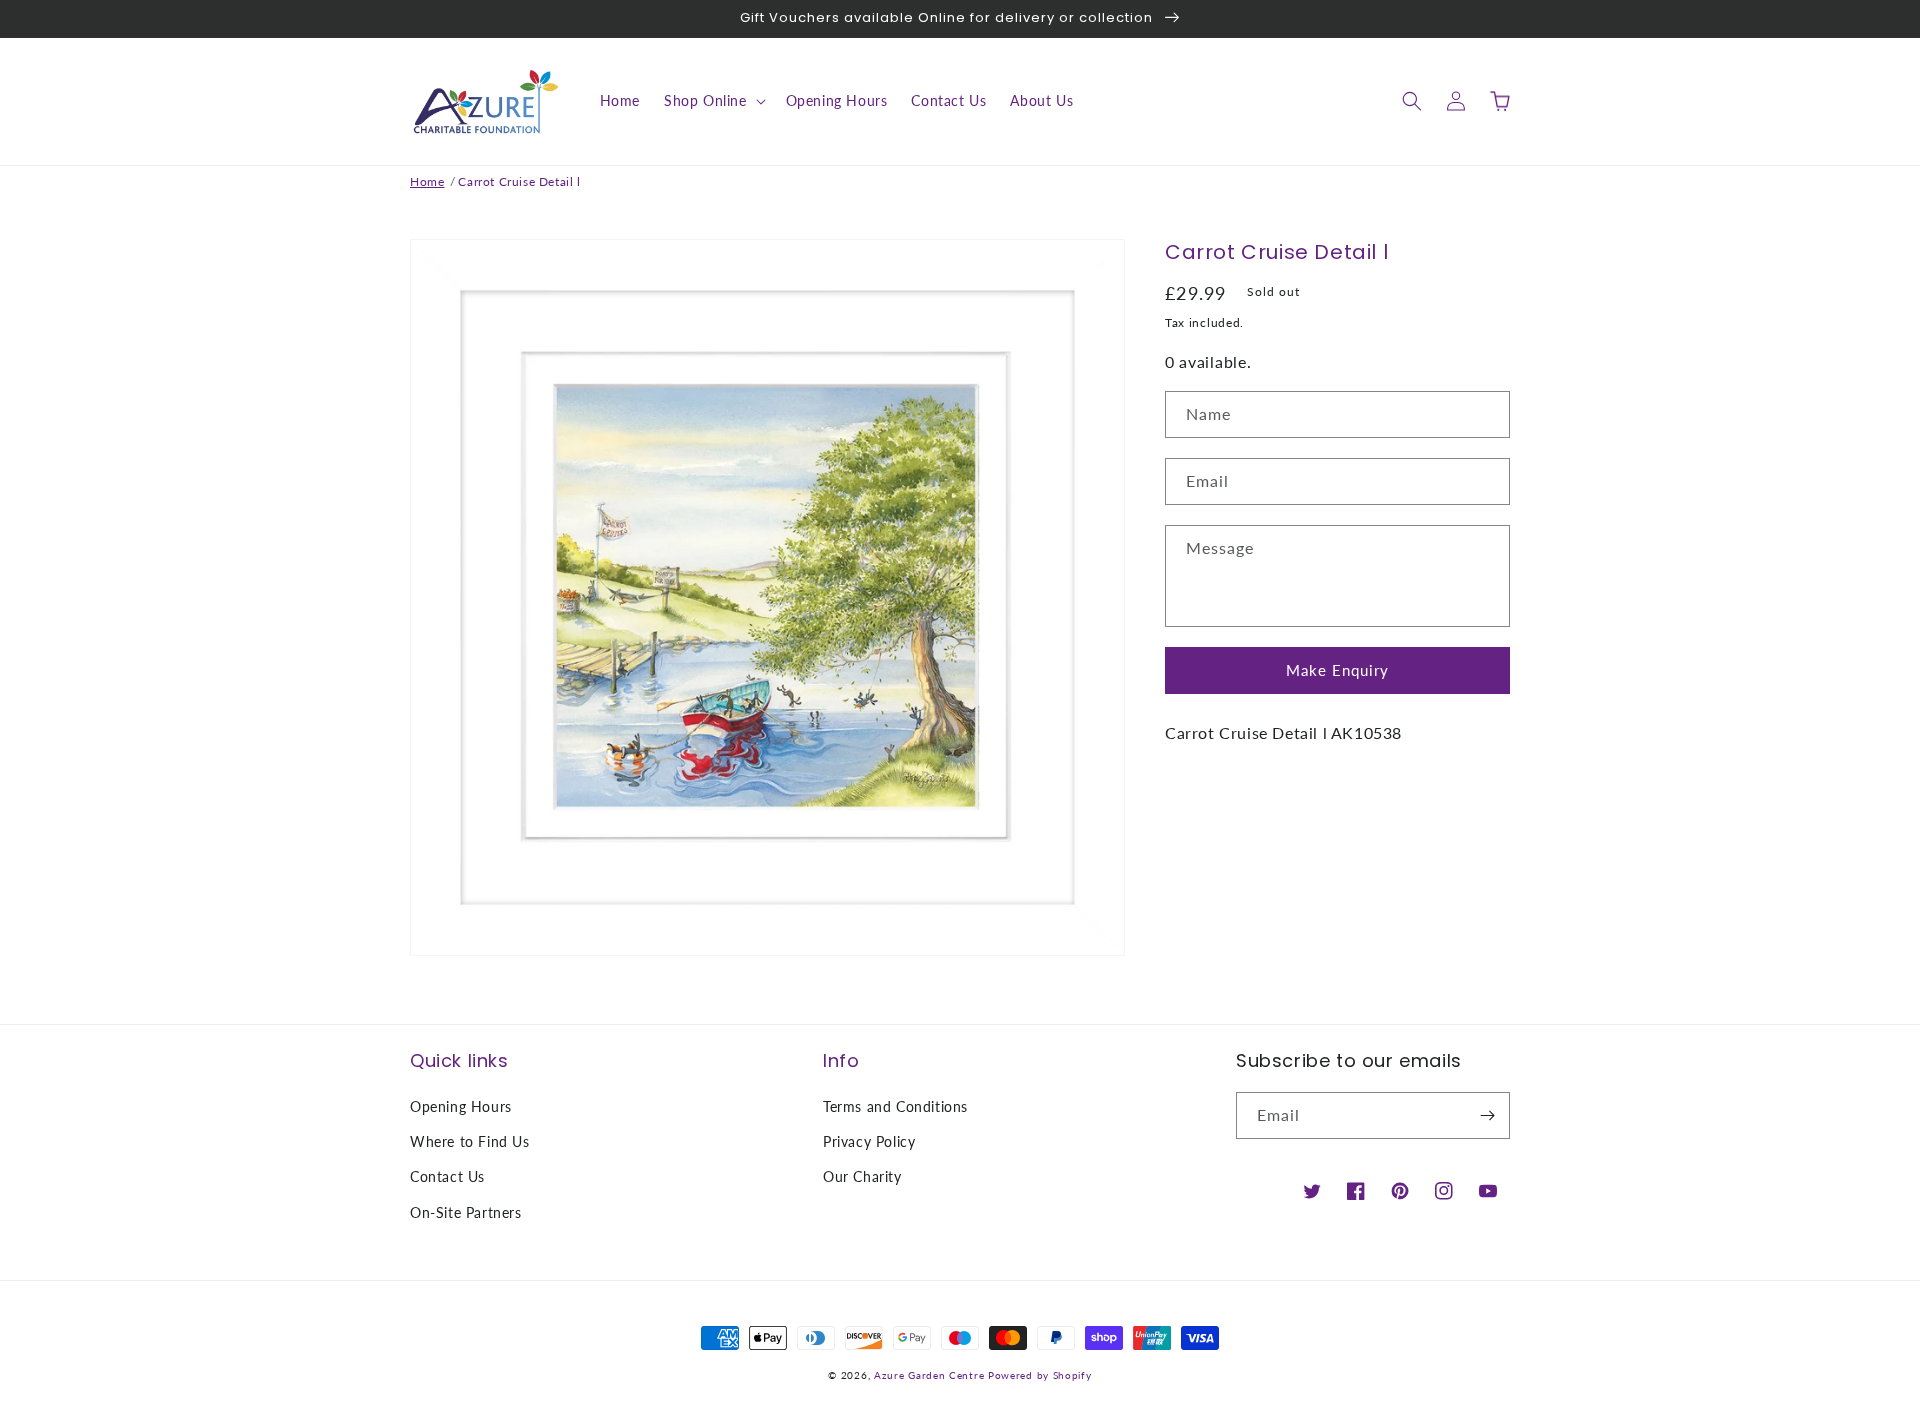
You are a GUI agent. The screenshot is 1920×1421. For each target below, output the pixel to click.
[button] (713, 101)
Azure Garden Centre (929, 1375)
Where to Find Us (470, 1141)
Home (427, 181)
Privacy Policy (869, 1141)
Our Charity (862, 1176)
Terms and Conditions (895, 1106)
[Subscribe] (1487, 1115)
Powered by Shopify (1040, 1375)
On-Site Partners (466, 1212)
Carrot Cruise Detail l (519, 181)
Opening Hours (461, 1106)
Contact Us (447, 1176)
